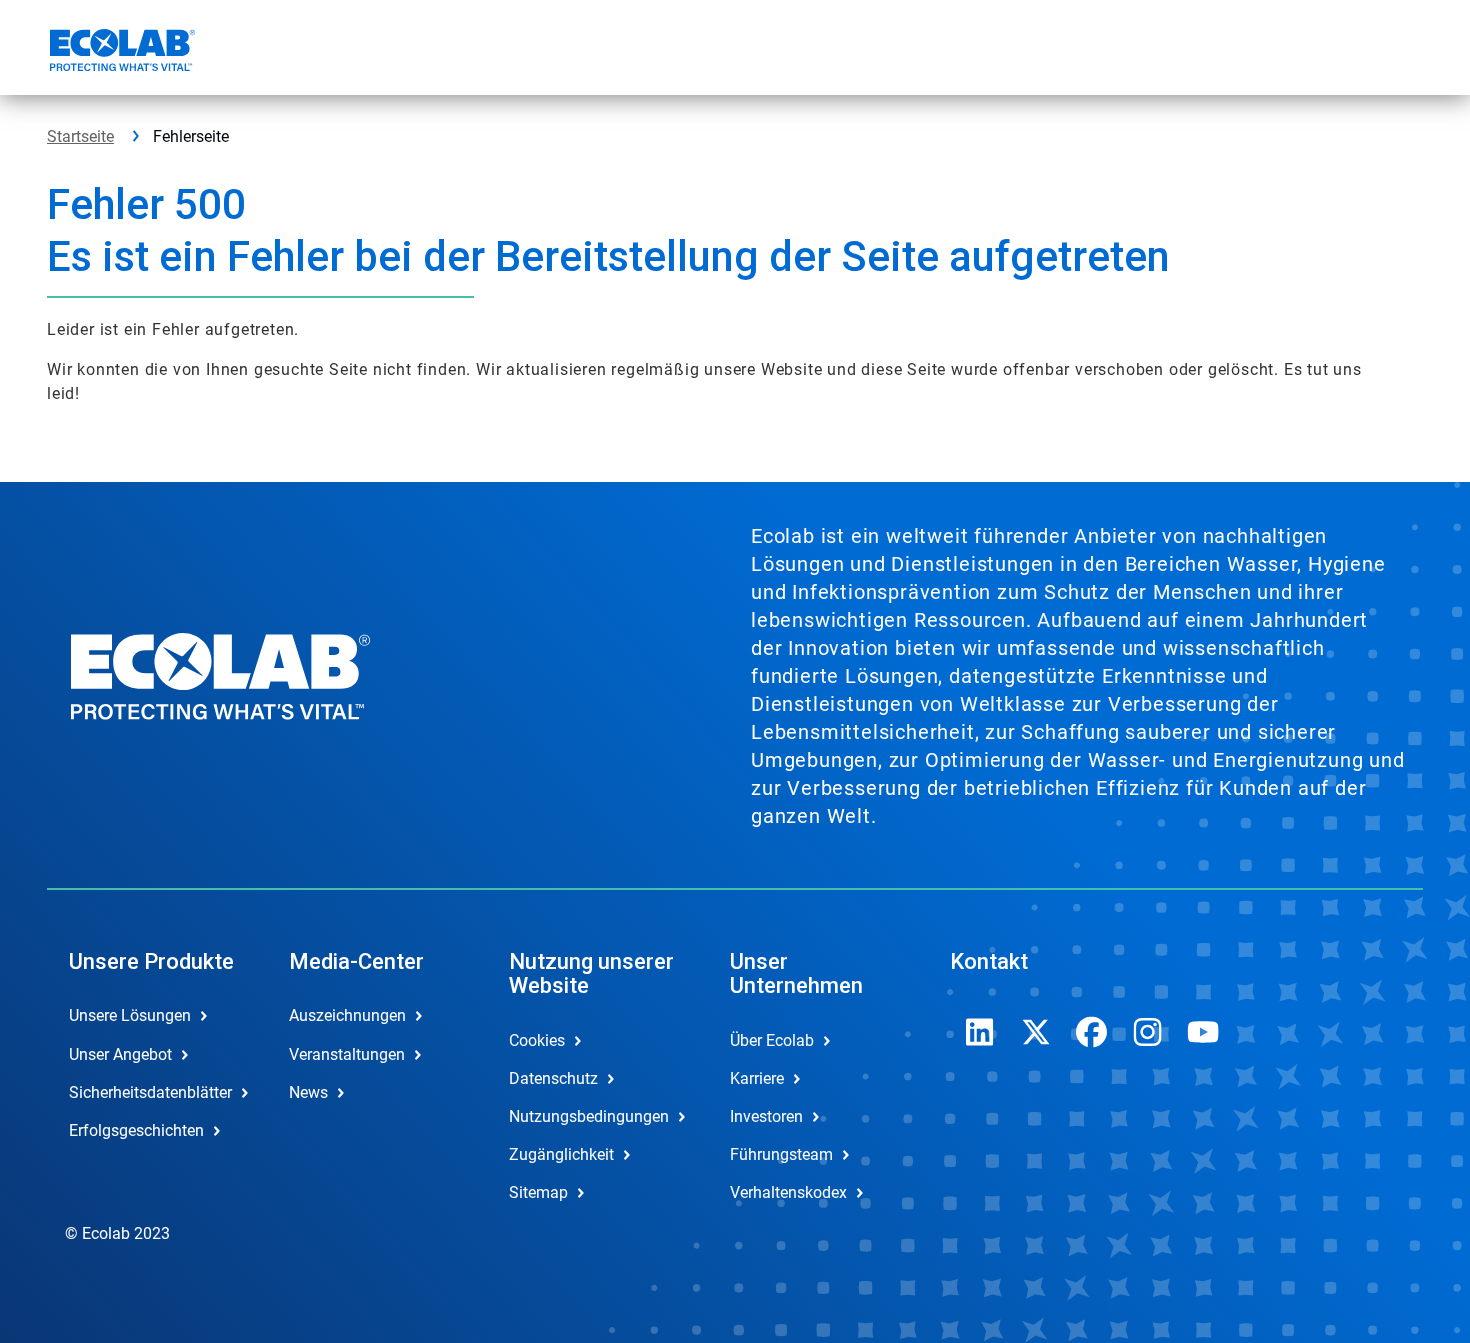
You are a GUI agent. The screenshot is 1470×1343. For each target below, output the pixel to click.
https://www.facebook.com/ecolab (1092, 1032)
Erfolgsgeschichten (136, 1130)
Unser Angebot (120, 1054)
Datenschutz (553, 1078)
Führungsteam (781, 1154)
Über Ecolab (772, 1040)
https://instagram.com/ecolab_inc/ (1148, 1032)
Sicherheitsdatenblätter (150, 1092)
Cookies (537, 1040)
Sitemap (538, 1192)
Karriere (757, 1078)
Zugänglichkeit (561, 1154)
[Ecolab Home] (120, 53)
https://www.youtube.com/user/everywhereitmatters (1204, 1032)
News (308, 1092)
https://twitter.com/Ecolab (1036, 1032)
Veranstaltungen (347, 1054)
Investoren (766, 1116)
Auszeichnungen (347, 1015)
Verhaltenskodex (788, 1192)
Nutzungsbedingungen (589, 1116)
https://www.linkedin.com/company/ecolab (980, 1032)
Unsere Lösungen (130, 1015)
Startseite (80, 136)
